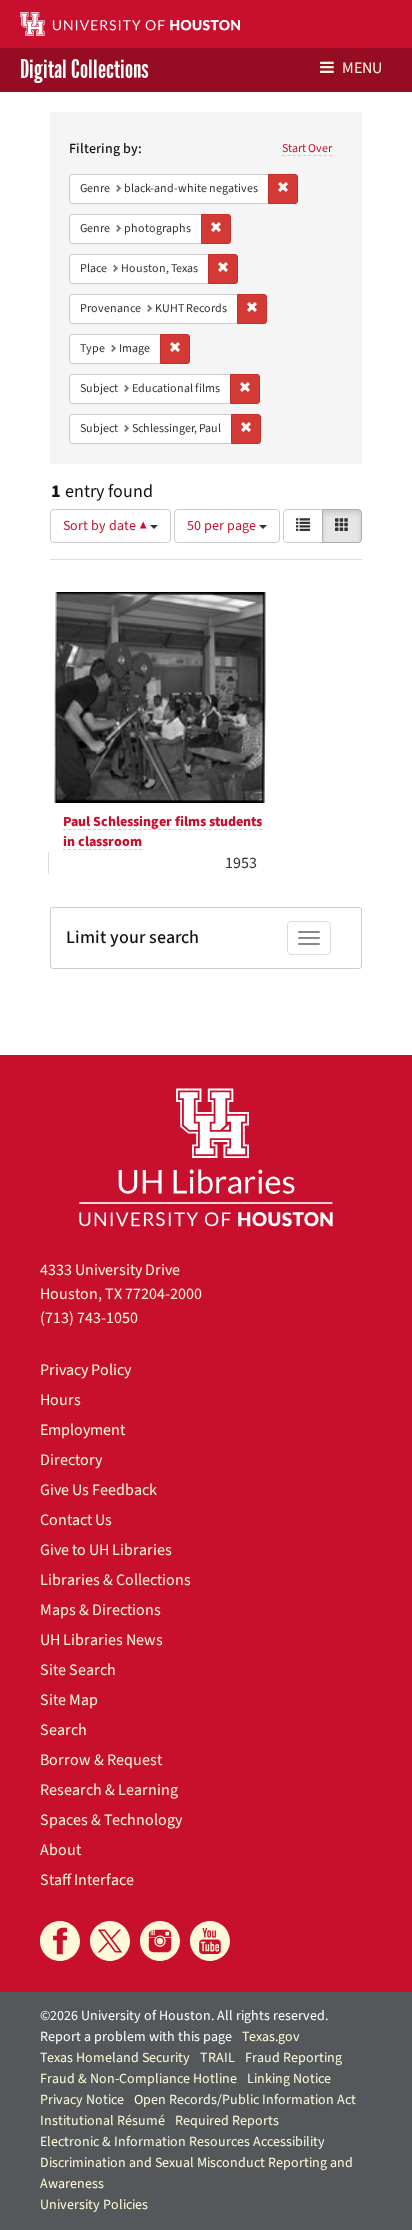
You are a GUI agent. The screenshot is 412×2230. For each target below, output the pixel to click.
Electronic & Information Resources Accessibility (182, 2142)
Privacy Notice (82, 2100)
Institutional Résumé (102, 2121)
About (60, 1850)
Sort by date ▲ (106, 526)
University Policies (94, 2205)
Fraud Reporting (293, 2058)
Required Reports (227, 2121)
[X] (110, 1941)
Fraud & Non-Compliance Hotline (138, 2079)
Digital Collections (84, 70)
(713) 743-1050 (89, 1318)
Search (63, 1730)
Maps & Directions (100, 1610)
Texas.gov (271, 2037)
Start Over (307, 148)
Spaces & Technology (111, 1820)
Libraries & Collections (115, 1580)
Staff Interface (87, 1880)
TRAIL (217, 2058)
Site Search (78, 1670)
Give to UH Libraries (106, 1550)
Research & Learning (109, 1790)
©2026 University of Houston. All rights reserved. (184, 2016)
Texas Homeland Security (115, 2058)
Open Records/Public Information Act (245, 2100)
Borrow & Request (101, 1760)
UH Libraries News (101, 1640)
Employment (82, 1430)
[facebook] (60, 1941)
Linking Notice (289, 2079)
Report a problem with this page (136, 2037)
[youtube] (210, 1941)
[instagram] (160, 1941)
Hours (60, 1400)
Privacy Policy (85, 1370)
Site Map (69, 1700)
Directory (71, 1460)
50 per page (223, 526)
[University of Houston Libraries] (206, 1156)
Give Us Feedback (98, 1490)
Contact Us (76, 1520)
